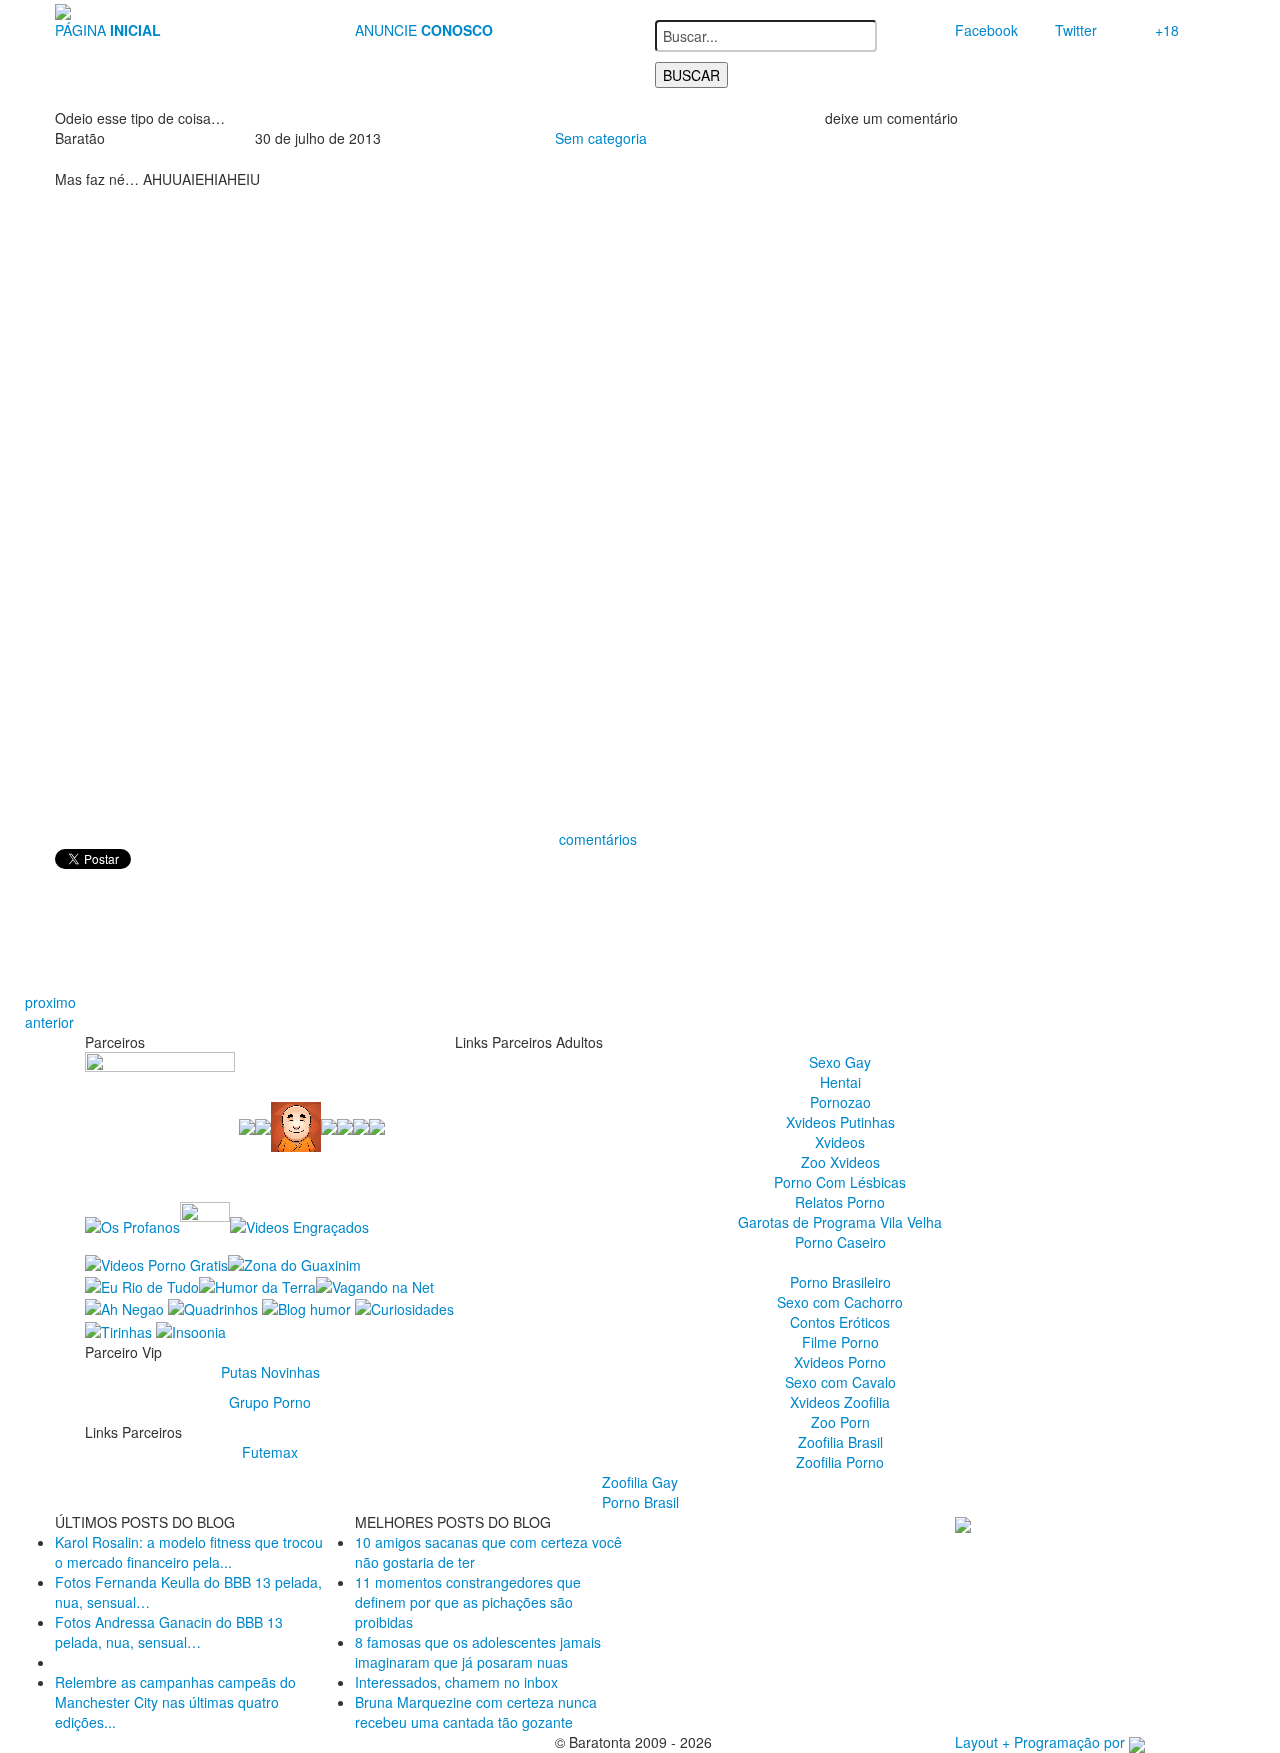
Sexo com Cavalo (840, 1382)
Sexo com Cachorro (840, 1302)
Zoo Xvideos (840, 1162)
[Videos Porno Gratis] (156, 1262)
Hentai (840, 1082)
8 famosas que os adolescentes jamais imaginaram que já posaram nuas (478, 1652)
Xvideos (840, 1142)
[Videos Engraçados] (299, 1225)
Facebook (986, 30)
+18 (1167, 30)
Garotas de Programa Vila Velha (840, 1222)
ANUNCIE (424, 30)
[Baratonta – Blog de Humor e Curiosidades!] (63, 10)
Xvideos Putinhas (840, 1122)
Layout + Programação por (1042, 1742)
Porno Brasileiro (840, 1282)
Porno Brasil (640, 1502)
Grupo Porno (270, 1402)
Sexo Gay (840, 1062)
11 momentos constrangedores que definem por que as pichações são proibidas (468, 1602)
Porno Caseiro (840, 1242)
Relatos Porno (840, 1202)
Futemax (270, 1452)
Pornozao (840, 1102)
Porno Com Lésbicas (840, 1182)
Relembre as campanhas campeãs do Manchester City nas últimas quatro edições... (175, 1702)
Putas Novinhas (270, 1372)
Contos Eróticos (840, 1322)
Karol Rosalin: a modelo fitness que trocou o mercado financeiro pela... (189, 1552)
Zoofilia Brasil (840, 1442)
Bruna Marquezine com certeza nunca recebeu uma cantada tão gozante (476, 1712)
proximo (50, 1002)
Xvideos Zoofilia (840, 1402)
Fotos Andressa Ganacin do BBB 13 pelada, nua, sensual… (169, 1632)
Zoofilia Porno (840, 1462)
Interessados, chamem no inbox (456, 1682)
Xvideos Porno (840, 1362)
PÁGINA (108, 30)
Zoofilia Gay (640, 1482)
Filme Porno (840, 1342)
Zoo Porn (840, 1422)
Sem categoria (601, 138)
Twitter (1076, 30)
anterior (49, 1022)
